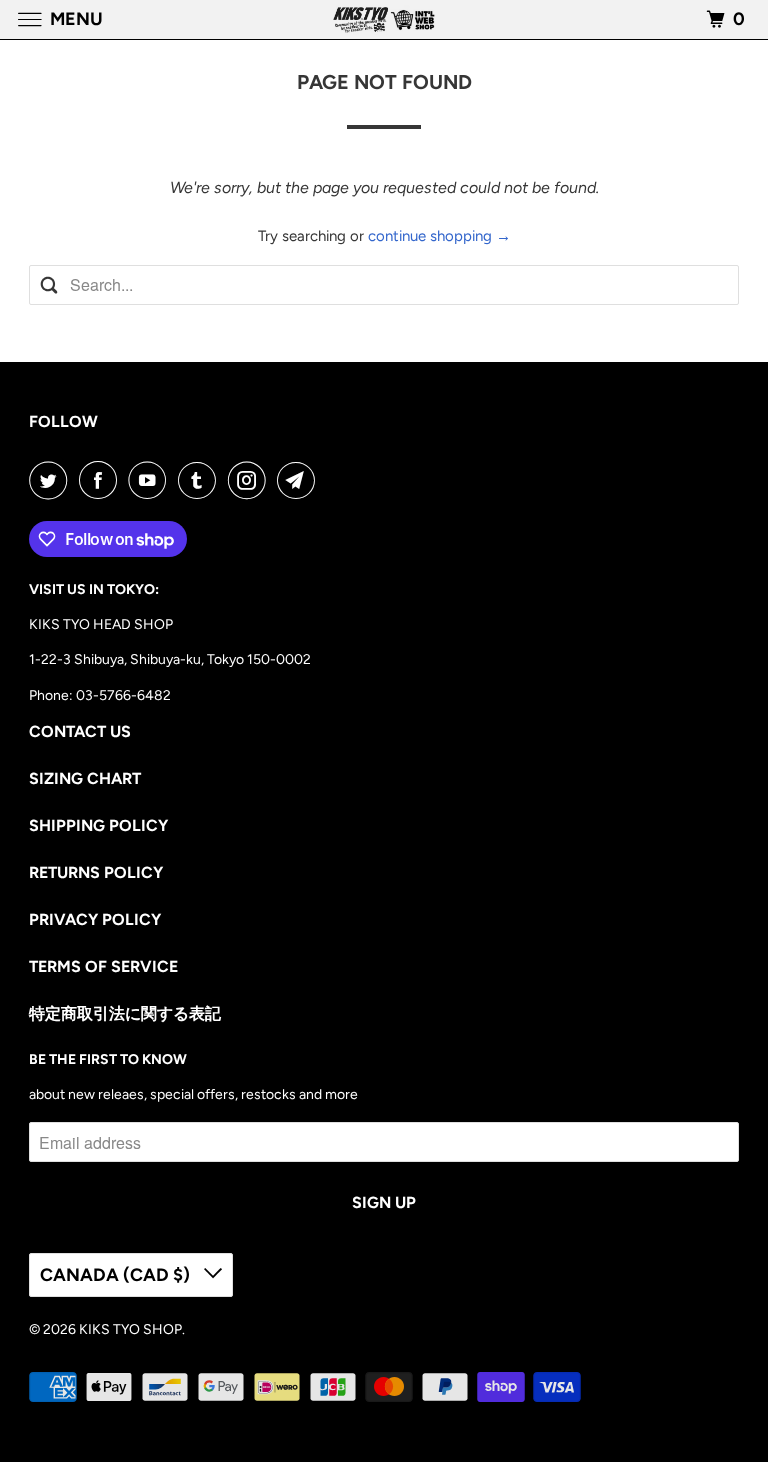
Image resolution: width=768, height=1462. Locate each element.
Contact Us (80, 731)
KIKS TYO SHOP (130, 1329)
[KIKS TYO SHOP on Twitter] (52, 480)
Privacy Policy (95, 919)
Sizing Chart (85, 778)
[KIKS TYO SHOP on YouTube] (151, 480)
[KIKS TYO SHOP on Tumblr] (201, 480)
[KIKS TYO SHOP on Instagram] (251, 480)
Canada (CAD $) (117, 1275)
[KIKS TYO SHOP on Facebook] (102, 480)
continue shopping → (439, 236)
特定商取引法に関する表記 (125, 1013)
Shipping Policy (98, 825)
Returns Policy (96, 872)
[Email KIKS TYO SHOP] (300, 480)
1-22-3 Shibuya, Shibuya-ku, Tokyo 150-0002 (170, 659)
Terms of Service (103, 966)
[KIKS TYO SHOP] (384, 19)
